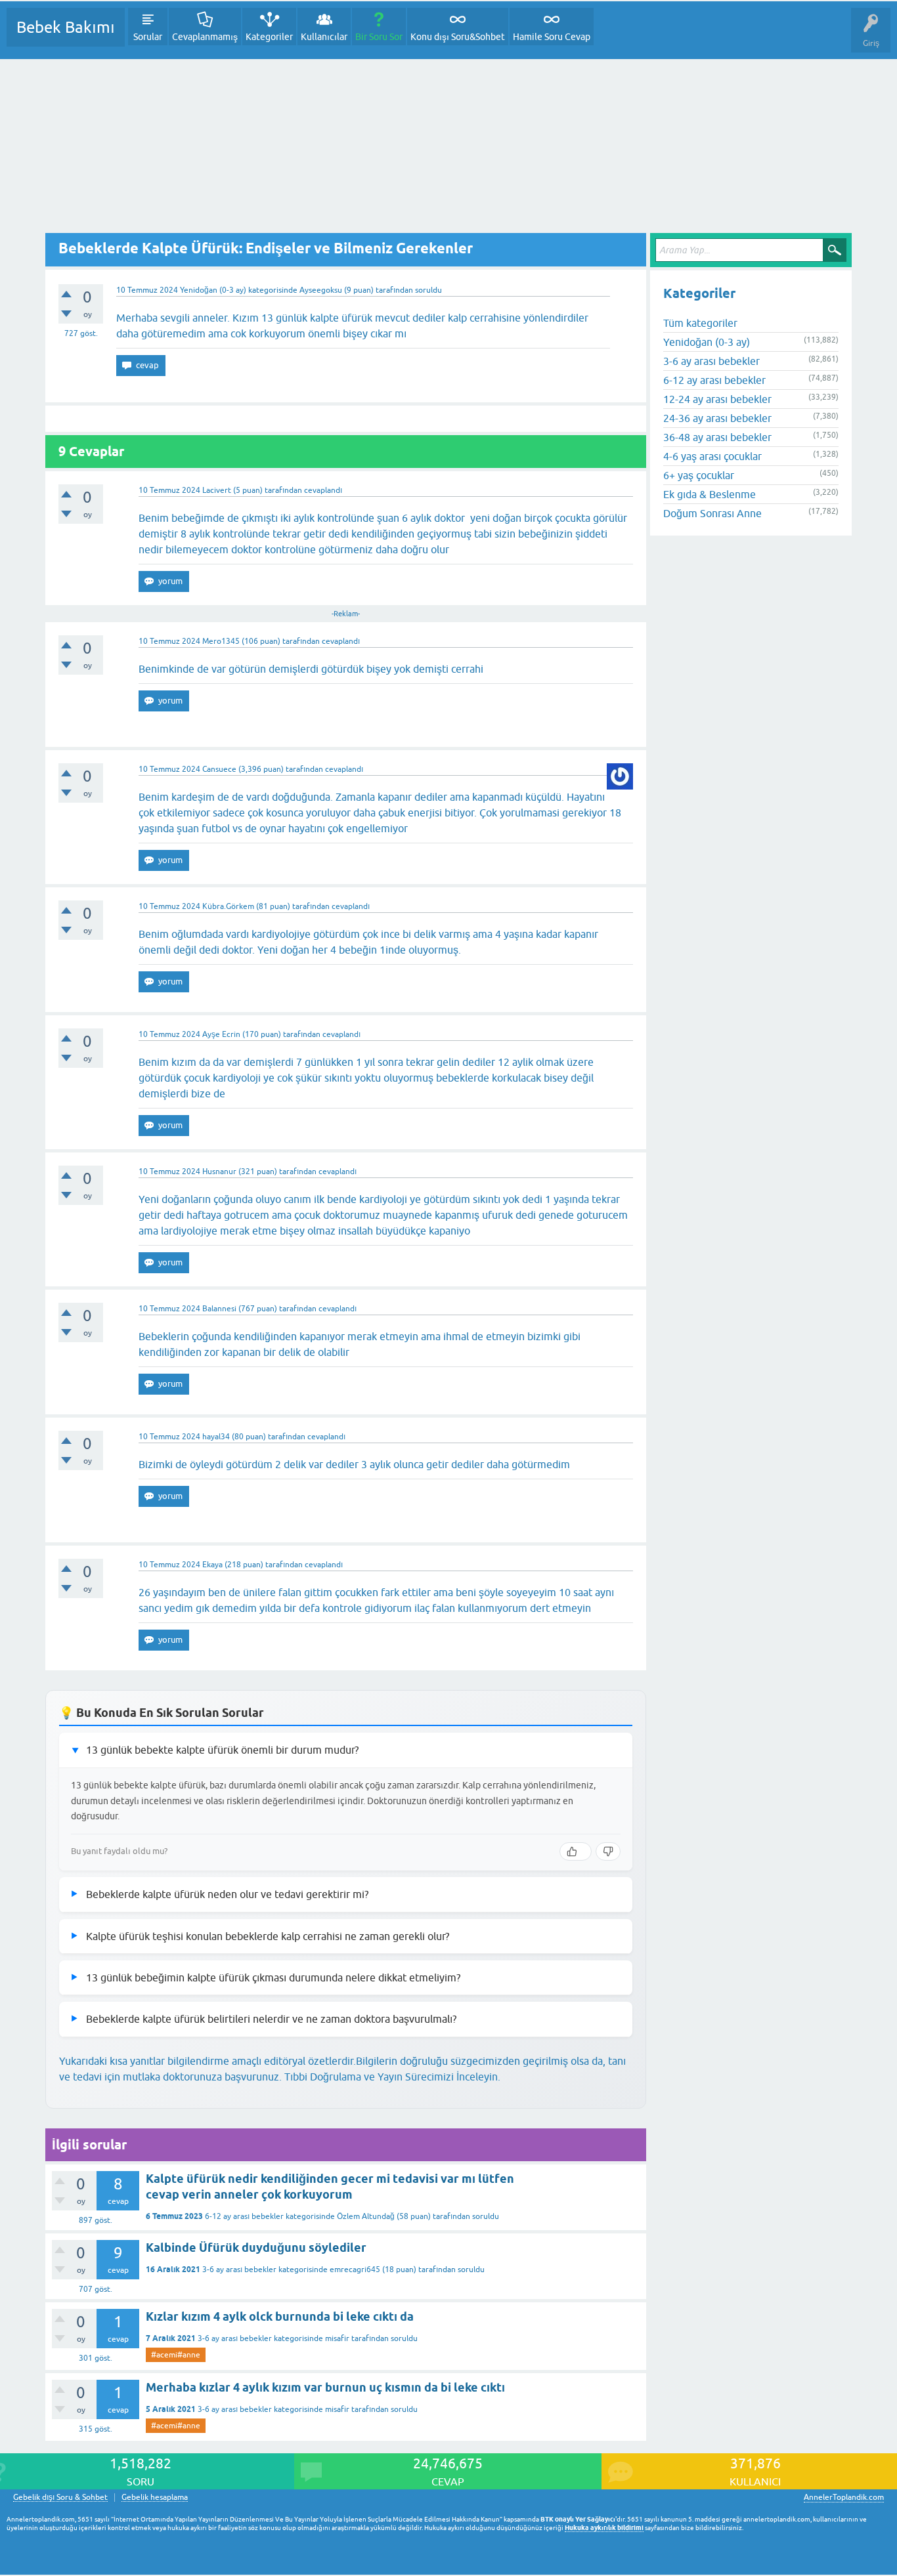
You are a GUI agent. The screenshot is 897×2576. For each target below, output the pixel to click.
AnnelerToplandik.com (844, 2497)
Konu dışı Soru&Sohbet (458, 37)
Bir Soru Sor (379, 37)
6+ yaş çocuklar (699, 475)
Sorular (148, 37)
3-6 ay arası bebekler (239, 2270)
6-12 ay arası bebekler (244, 2216)
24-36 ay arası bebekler (717, 418)
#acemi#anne (176, 2355)
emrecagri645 (355, 2270)
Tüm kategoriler (700, 323)
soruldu (428, 290)
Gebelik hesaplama (155, 2498)
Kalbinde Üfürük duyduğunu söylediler (256, 2248)
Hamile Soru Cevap (552, 37)
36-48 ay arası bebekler (717, 437)
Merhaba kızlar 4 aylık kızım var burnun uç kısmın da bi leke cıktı (325, 2387)
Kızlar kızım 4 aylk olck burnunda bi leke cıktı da (280, 2316)
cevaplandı (323, 490)
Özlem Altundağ (366, 2216)
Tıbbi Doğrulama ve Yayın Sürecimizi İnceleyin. (392, 2077)
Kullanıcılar (324, 37)
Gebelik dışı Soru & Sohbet (60, 2498)
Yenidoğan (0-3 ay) (213, 290)
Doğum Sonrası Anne (712, 513)
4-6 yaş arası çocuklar (712, 456)
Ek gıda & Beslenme (710, 494)
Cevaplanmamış (205, 37)
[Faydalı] (576, 1851)
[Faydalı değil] (608, 1851)
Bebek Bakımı (66, 27)
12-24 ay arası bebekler (717, 399)
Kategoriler (269, 37)
